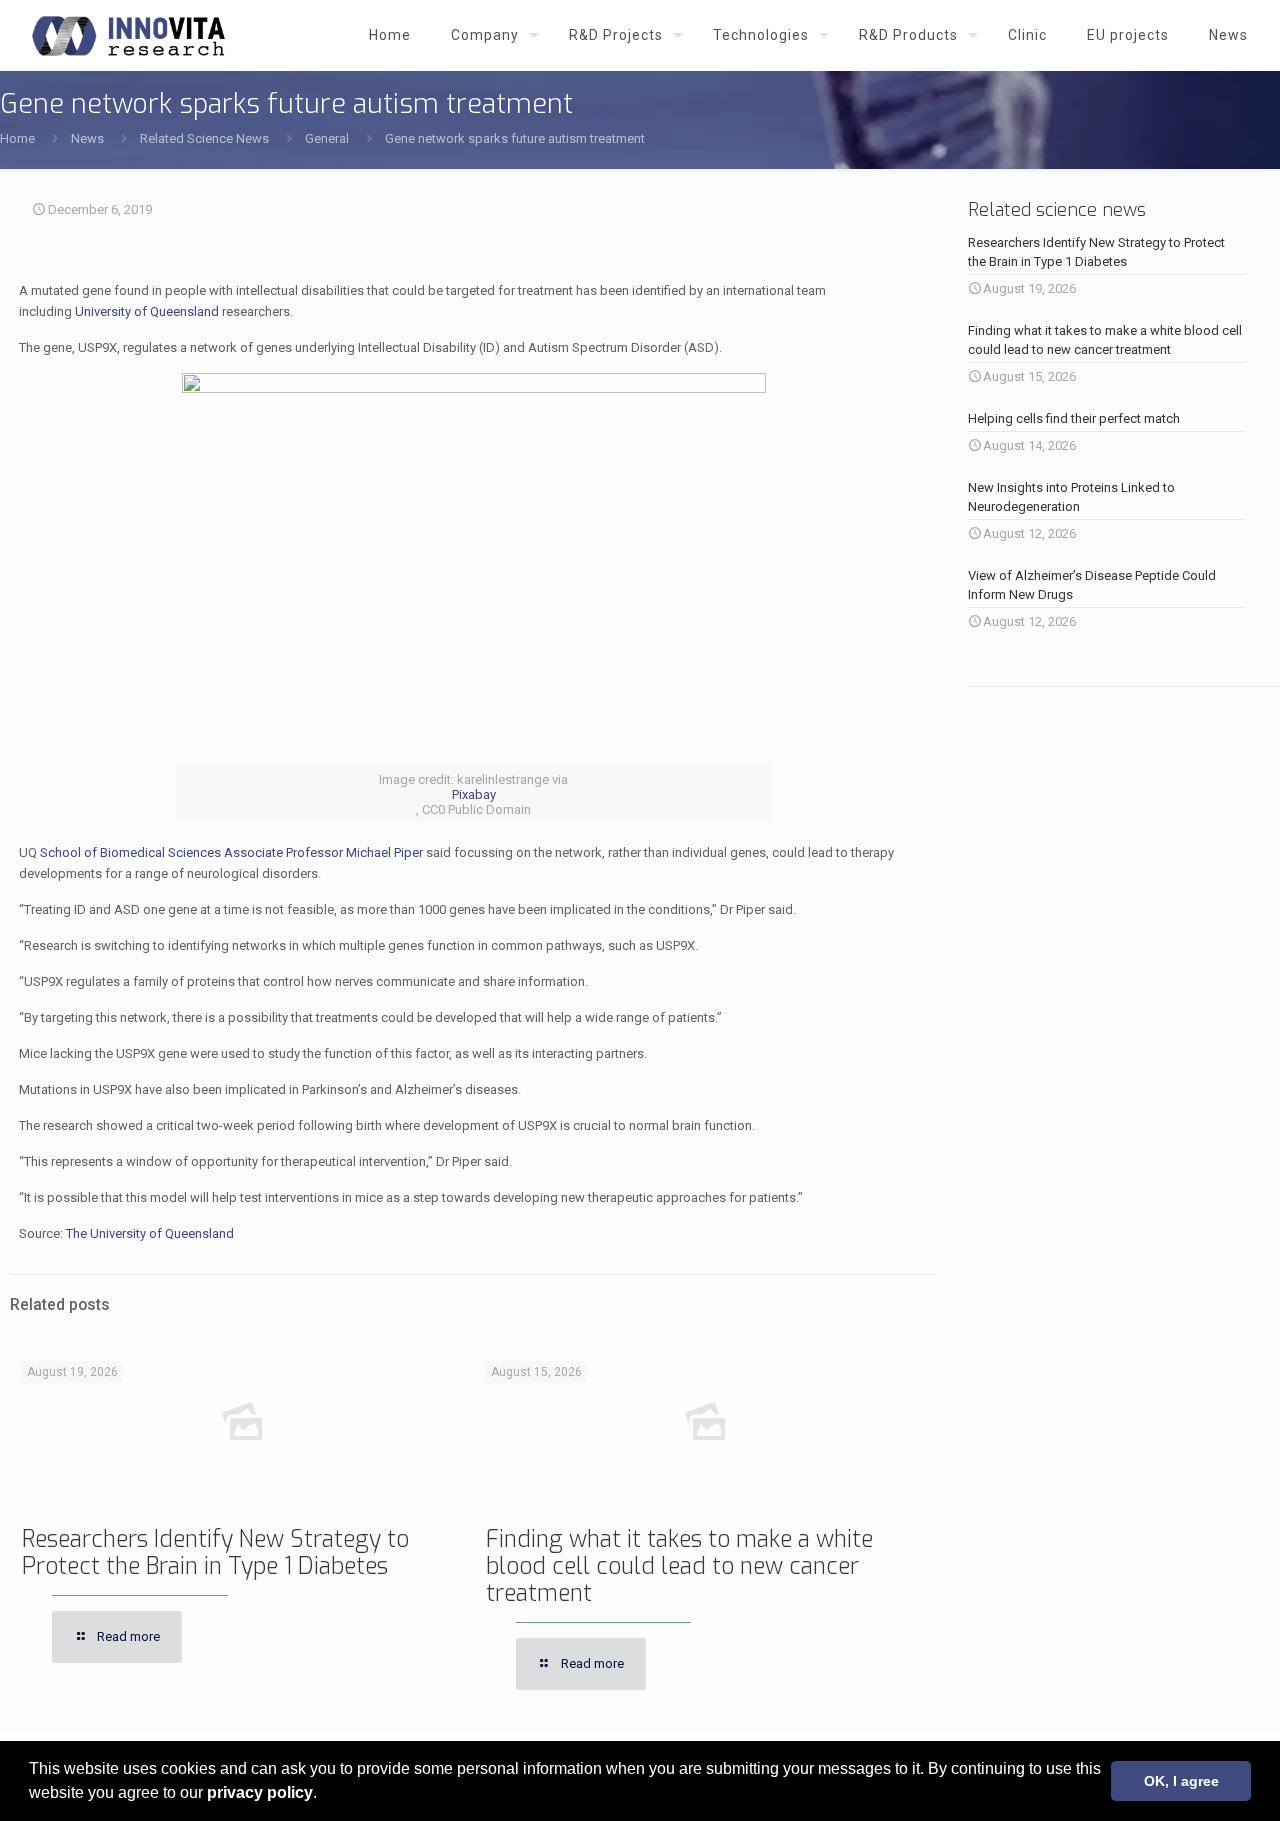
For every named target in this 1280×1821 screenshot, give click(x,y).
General (327, 138)
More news (1199, 636)
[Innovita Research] (128, 35)
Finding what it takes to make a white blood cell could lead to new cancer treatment (679, 1566)
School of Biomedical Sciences (130, 852)
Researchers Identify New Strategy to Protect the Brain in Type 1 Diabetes (215, 1553)
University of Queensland (147, 311)
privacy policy (260, 1792)
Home (17, 138)
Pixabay (474, 794)
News (87, 138)
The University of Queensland (150, 1233)
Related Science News (204, 138)
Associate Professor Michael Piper (323, 852)
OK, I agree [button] (1181, 1781)
